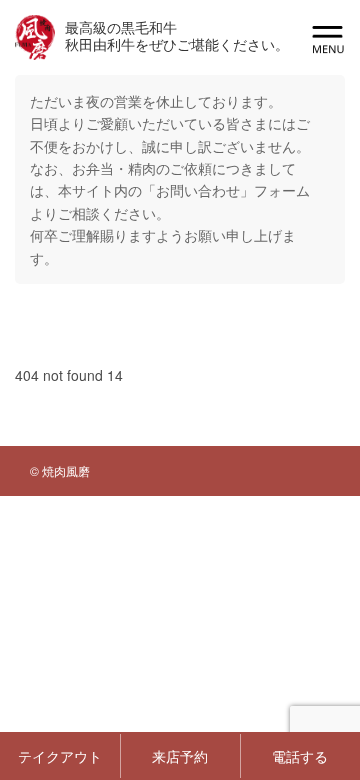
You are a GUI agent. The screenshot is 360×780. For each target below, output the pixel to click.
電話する (300, 756)
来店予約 (180, 756)
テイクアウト (60, 756)
